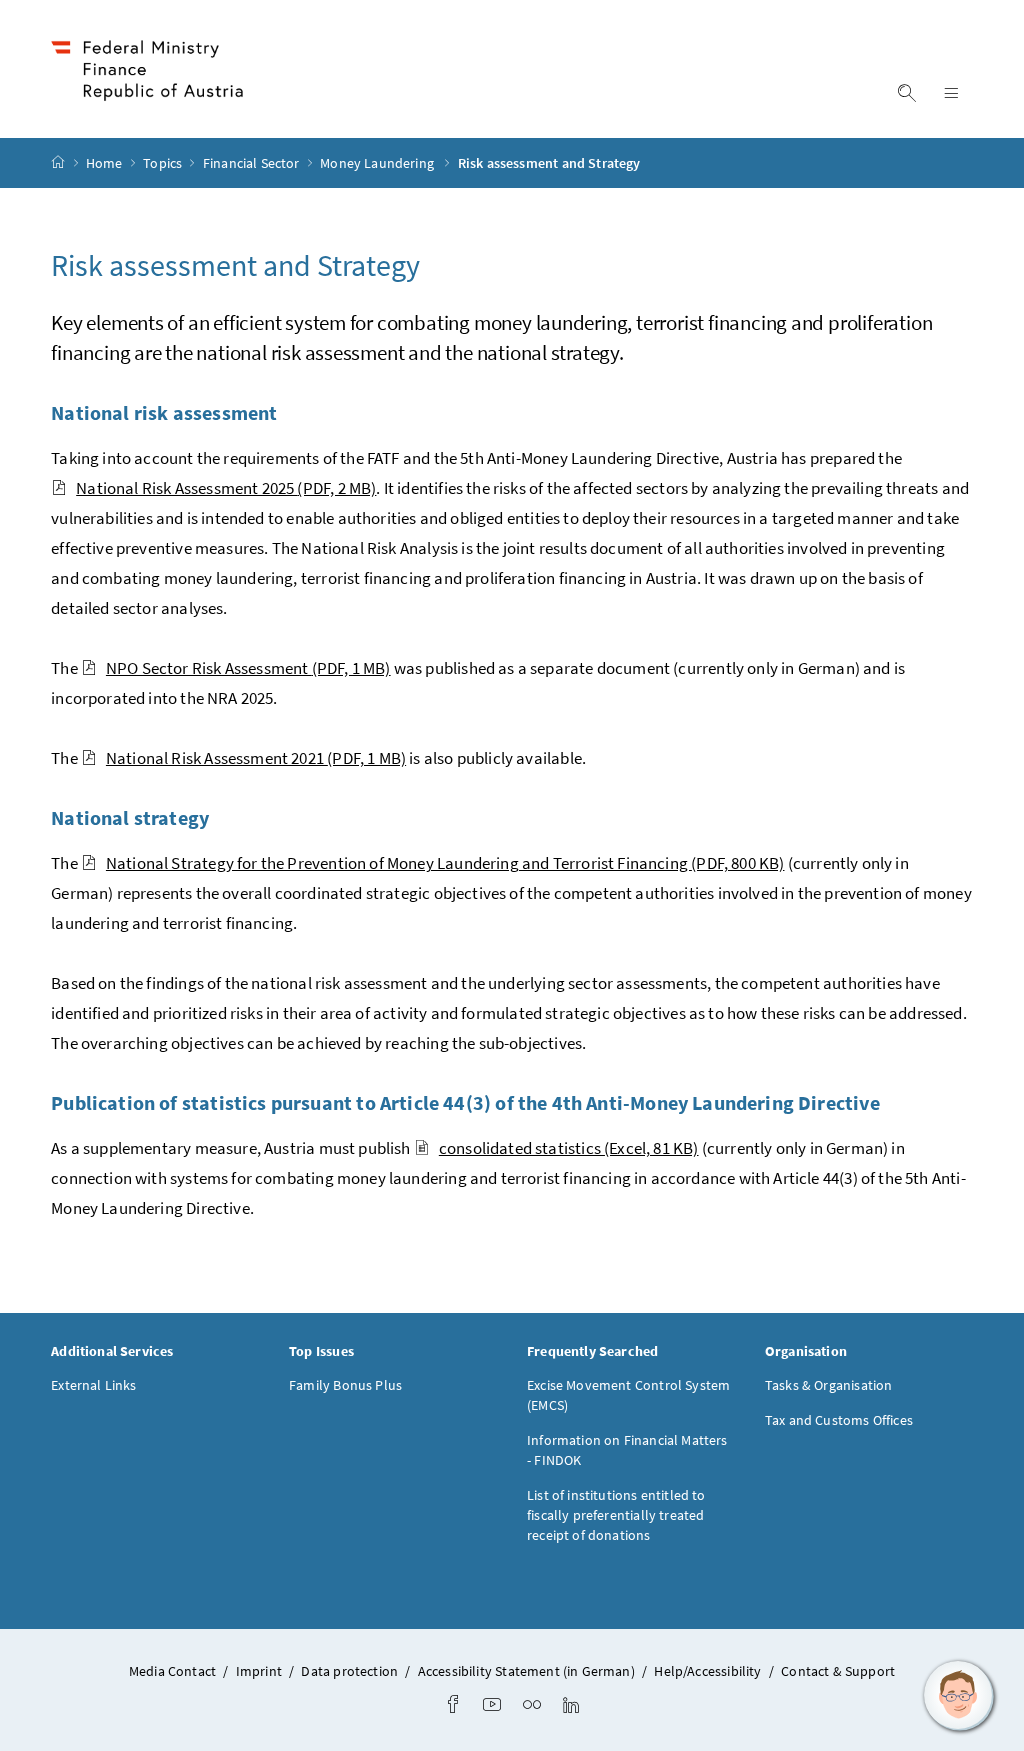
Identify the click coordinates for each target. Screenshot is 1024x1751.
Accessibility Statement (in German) (526, 1671)
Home (106, 163)
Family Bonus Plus (345, 1385)
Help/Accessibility (707, 1671)
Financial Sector (253, 163)
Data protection (349, 1671)
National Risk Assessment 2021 (256, 758)
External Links (93, 1385)
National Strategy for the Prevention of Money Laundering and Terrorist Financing (445, 863)
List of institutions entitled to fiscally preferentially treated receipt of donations (616, 1515)
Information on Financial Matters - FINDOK (627, 1450)
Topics (164, 163)
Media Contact (172, 1671)
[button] (959, 1696)
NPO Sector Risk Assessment (248, 668)
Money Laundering (380, 163)
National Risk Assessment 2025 (226, 488)
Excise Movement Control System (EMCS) (628, 1395)
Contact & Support (838, 1671)
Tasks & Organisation (829, 1385)
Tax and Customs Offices (839, 1420)
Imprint (259, 1671)
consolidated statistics (569, 1148)
